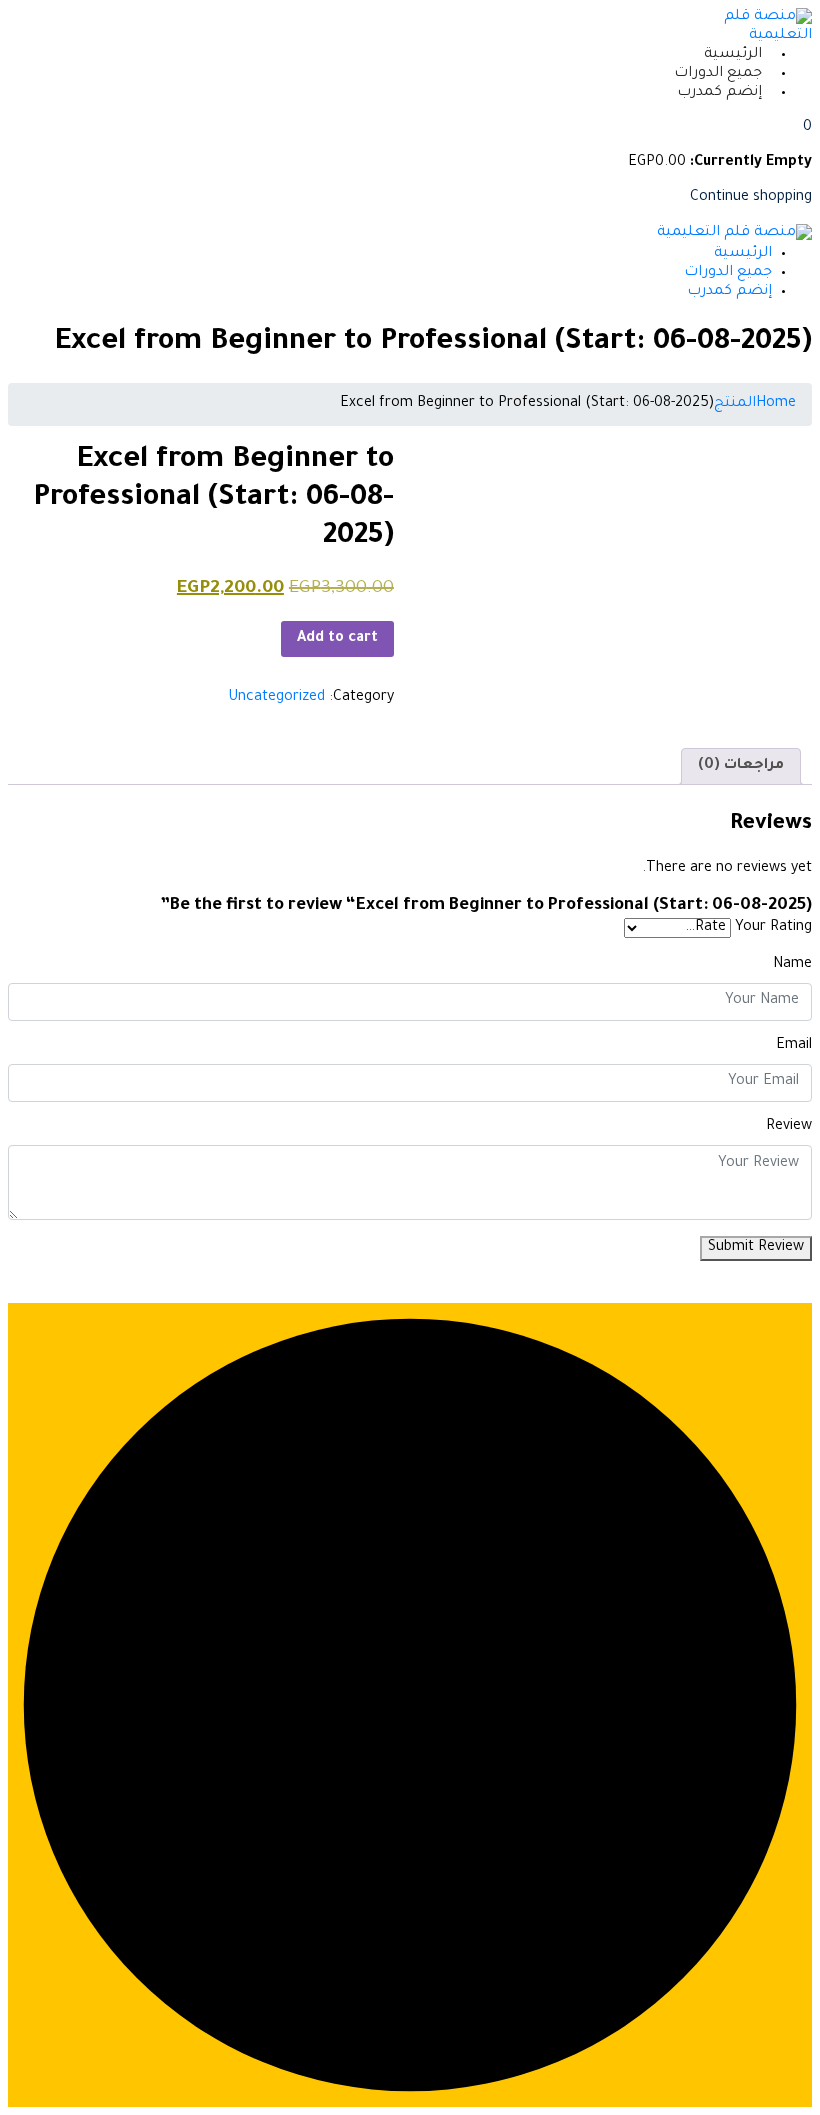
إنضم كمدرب (719, 93)
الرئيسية (733, 55)
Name (792, 965)
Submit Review (756, 1248)
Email (794, 1046)
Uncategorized (276, 698)
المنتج (735, 404)
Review (789, 1127)
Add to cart (337, 639)
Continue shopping (751, 198)
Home (776, 404)
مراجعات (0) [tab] (741, 766)
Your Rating (773, 928)
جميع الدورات (718, 74)
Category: (361, 698)
